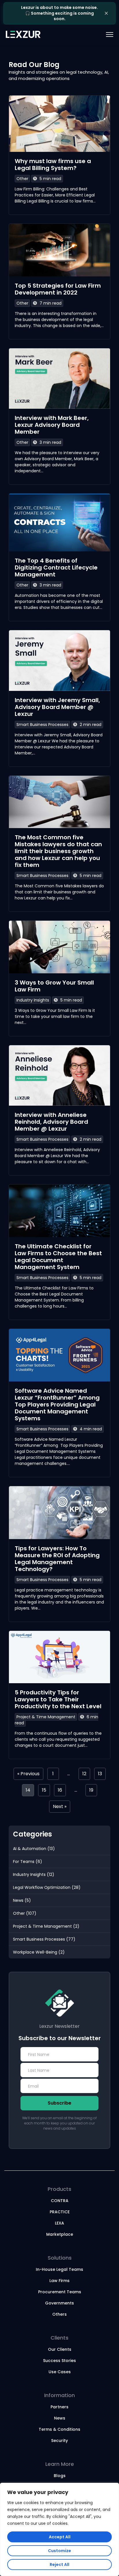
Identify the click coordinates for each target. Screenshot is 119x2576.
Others (59, 2314)
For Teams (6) (28, 1862)
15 (44, 1790)
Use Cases (60, 2372)
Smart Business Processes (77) (44, 1939)
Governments (59, 2303)
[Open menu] (102, 35)
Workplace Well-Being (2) (39, 1952)
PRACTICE (60, 2212)
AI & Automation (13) (34, 1849)
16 (60, 1790)
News (60, 2418)
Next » (60, 1806)
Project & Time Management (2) (46, 1926)
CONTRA (60, 2201)
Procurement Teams (60, 2292)
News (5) (22, 1900)
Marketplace (60, 2234)
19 (91, 1790)
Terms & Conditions (59, 2429)
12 (84, 1774)
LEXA (59, 2223)
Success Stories (59, 2361)
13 (100, 1774)
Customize (59, 2551)
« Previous (28, 1774)
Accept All (60, 2537)
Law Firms (59, 2281)
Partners (59, 2407)
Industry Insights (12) (34, 1874)
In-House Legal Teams (59, 2269)
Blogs (60, 2476)
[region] (59, 2529)
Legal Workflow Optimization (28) (47, 1887)
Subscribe (59, 2103)
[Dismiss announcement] (106, 13)
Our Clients (60, 2349)
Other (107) (25, 1913)
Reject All (59, 2564)
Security (59, 2441)
